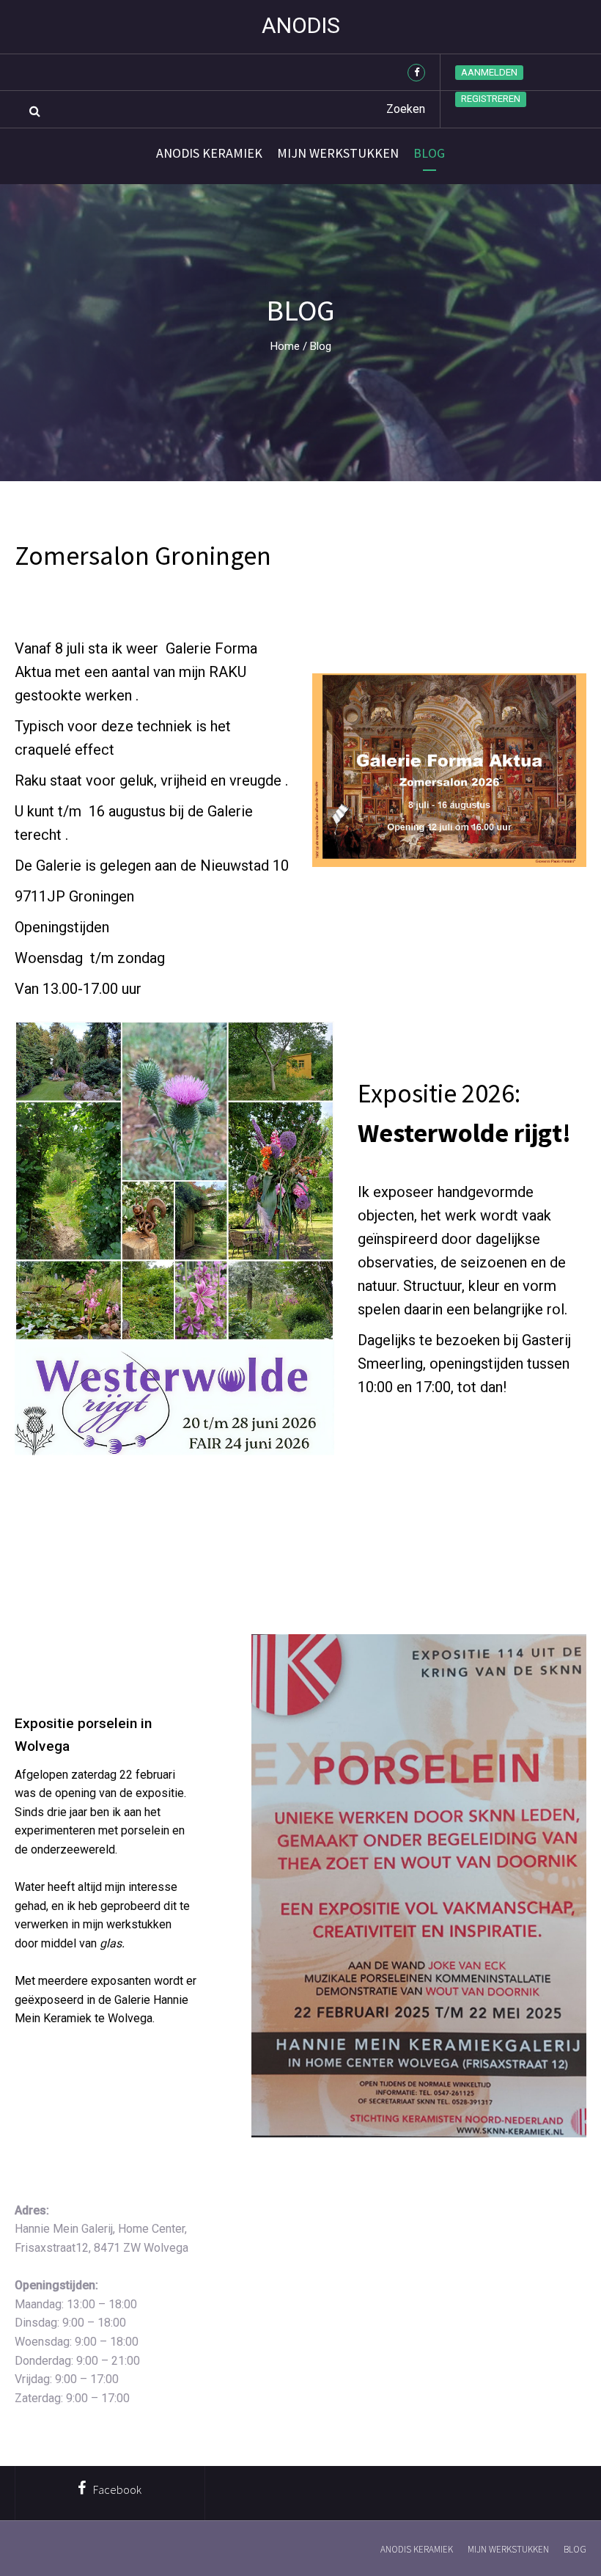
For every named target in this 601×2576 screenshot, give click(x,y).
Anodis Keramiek (209, 153)
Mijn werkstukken (338, 153)
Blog (429, 153)
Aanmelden (489, 72)
